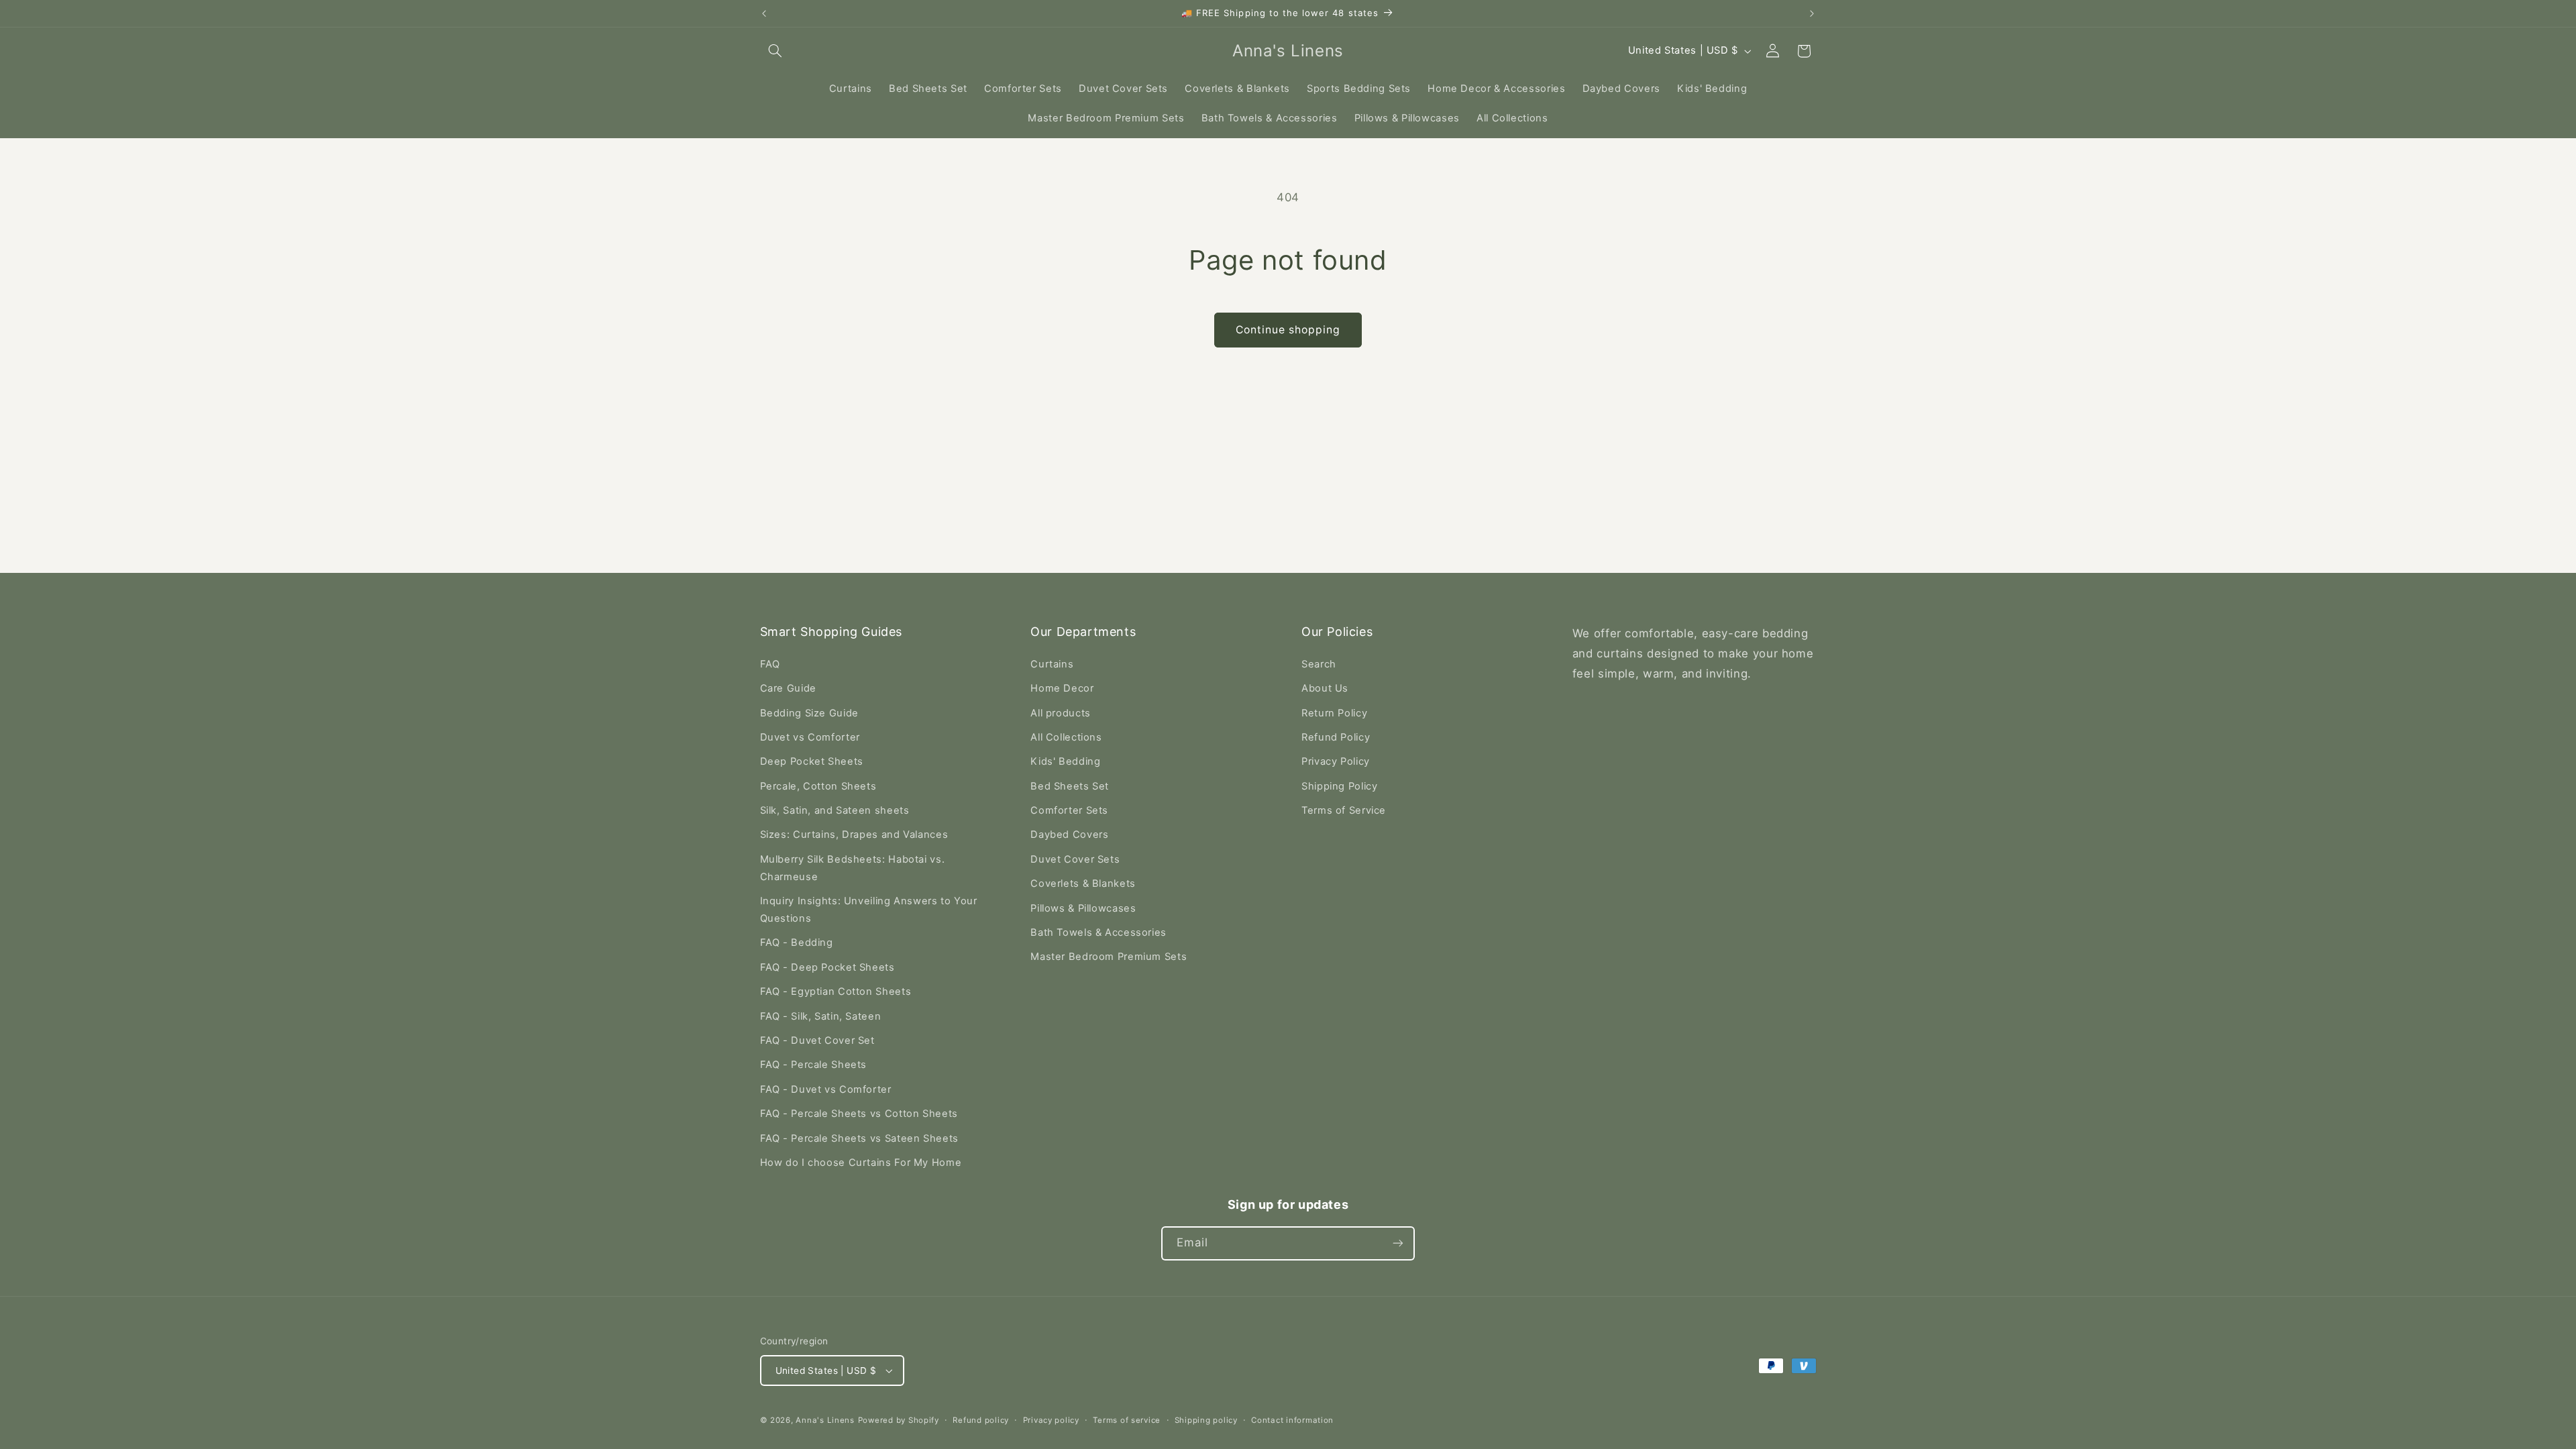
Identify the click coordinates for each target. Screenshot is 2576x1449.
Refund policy (981, 1420)
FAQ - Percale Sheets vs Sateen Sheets (859, 1138)
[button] (775, 51)
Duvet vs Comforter (810, 737)
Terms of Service (1344, 810)
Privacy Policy (1336, 761)
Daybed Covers (1069, 835)
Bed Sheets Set (1070, 786)
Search (1319, 664)
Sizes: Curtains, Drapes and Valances (854, 835)
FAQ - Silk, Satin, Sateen (821, 1016)
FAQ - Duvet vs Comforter (826, 1089)
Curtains (1052, 664)
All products (1061, 713)
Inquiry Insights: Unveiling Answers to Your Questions (869, 910)
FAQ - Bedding (797, 943)
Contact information (1292, 1420)
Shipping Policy (1339, 786)
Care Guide (788, 688)
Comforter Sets (1069, 810)
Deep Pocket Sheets (812, 761)
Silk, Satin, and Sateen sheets (835, 810)
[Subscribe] (1398, 1243)
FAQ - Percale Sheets (814, 1065)
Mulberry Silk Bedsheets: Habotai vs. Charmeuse (853, 868)
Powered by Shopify (899, 1420)
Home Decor (1062, 688)
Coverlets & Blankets (1083, 883)
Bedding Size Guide (809, 713)
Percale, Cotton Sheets (818, 786)
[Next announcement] (1812, 13)
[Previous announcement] (764, 13)
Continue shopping (1288, 330)
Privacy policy (1051, 1420)
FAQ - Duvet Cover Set (817, 1040)
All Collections (1066, 737)
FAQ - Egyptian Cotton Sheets (836, 991)
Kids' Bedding (1065, 761)
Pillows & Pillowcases (1083, 908)
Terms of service (1127, 1420)
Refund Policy (1336, 737)
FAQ (770, 664)
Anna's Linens (825, 1420)
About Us (1325, 688)
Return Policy (1334, 713)
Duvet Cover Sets (1075, 859)
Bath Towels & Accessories (1098, 932)
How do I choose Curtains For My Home (861, 1163)
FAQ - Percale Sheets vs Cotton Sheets (859, 1114)
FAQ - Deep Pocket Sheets (827, 967)
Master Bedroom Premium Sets (1109, 957)
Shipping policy (1206, 1420)
